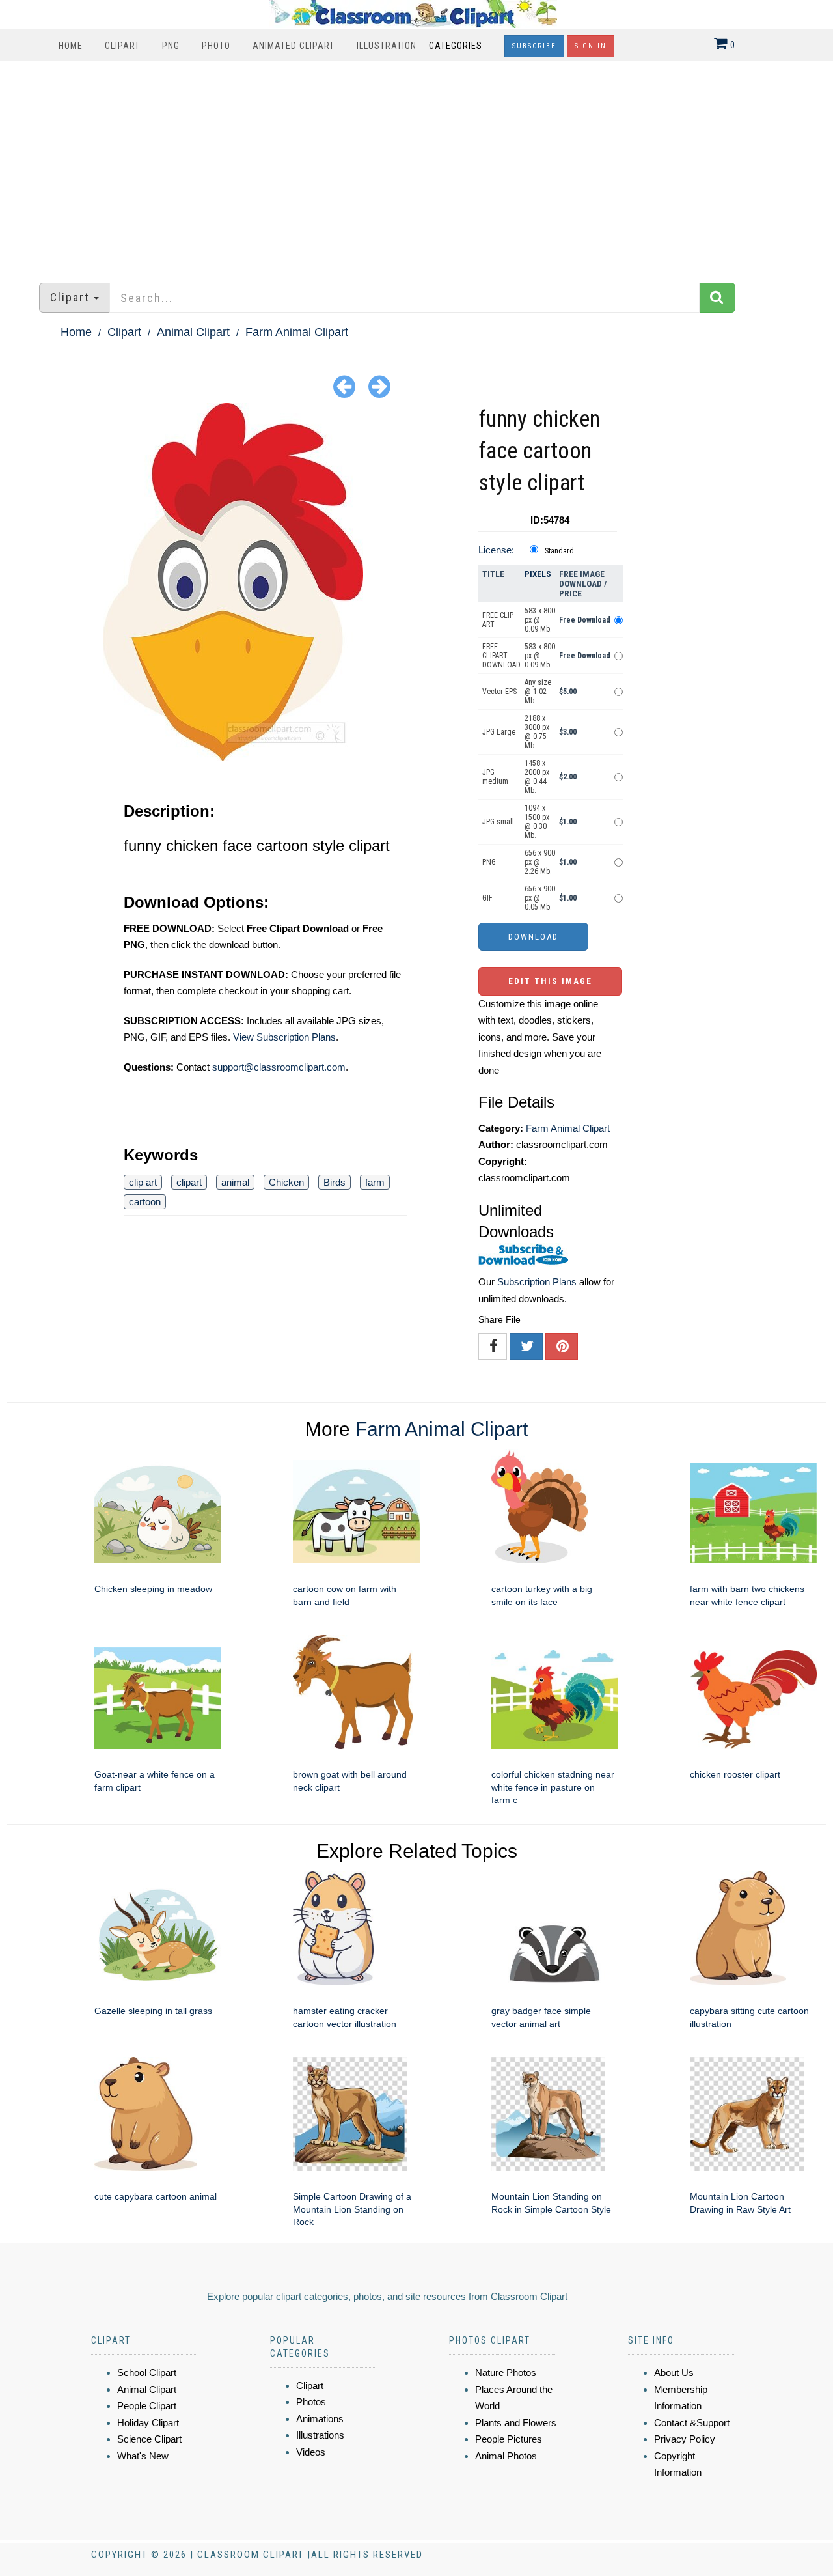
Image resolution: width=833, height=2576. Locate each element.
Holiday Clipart (148, 2423)
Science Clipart (149, 2439)
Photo (216, 46)
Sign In (591, 46)
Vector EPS (499, 692)
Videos (311, 2452)
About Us (674, 2373)
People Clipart (147, 2406)
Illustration (387, 46)
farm (375, 1182)
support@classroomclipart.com (279, 1067)
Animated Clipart (294, 46)
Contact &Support (692, 2423)
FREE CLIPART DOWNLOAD (501, 656)
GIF (487, 898)
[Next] (379, 386)
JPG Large (499, 732)
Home (71, 46)
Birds (335, 1182)
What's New (143, 2456)
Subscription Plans (537, 1282)
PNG (171, 46)
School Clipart (147, 2373)
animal (235, 1182)
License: (496, 550)
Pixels (538, 574)
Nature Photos (506, 2373)
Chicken (286, 1182)
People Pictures (509, 2439)
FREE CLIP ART (498, 620)
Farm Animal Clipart (297, 332)
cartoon (145, 1202)
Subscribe (534, 46)
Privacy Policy (685, 2439)
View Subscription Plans (284, 1037)
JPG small (498, 822)
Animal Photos (506, 2456)
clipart (189, 1182)
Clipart (122, 46)
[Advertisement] (416, 165)
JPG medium (495, 777)
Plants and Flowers (516, 2423)
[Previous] (344, 386)
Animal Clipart (193, 332)
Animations (320, 2419)
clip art (143, 1182)
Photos (311, 2402)
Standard (559, 551)
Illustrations (320, 2435)
